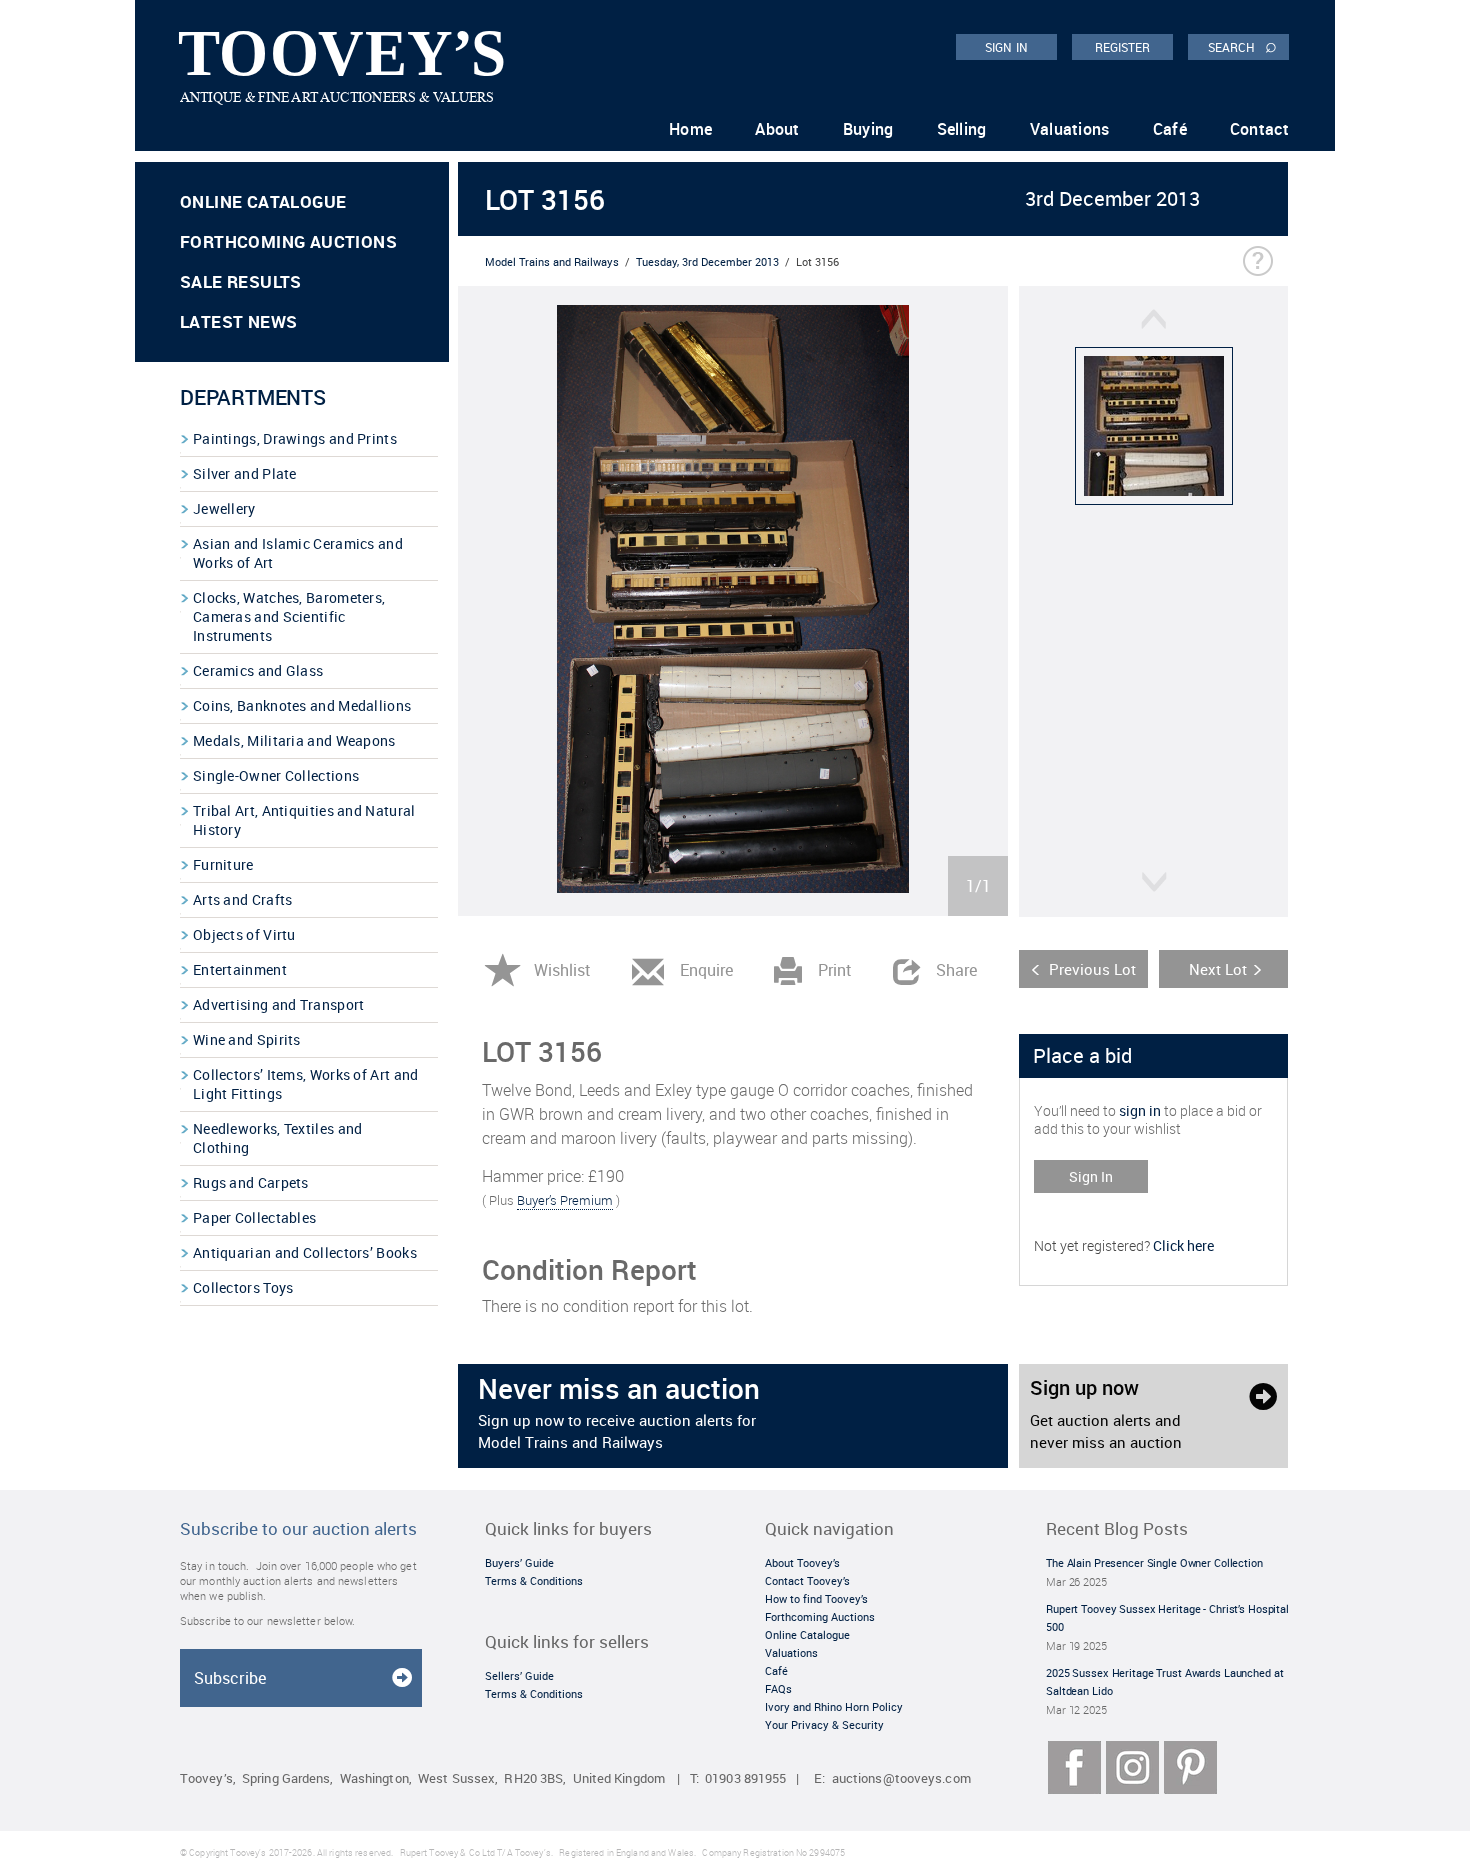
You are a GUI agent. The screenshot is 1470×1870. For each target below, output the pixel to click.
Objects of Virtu (244, 934)
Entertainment (240, 969)
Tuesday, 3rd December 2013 (707, 261)
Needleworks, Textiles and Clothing (278, 1138)
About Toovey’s (802, 1562)
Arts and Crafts (243, 899)
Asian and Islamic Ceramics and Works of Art (298, 553)
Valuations (1070, 129)
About (777, 129)
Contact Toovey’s (807, 1580)
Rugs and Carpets (251, 1182)
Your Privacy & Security (824, 1724)
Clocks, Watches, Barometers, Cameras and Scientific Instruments (289, 616)
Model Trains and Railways (552, 261)
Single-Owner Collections (276, 775)
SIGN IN (1006, 47)
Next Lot (1218, 969)
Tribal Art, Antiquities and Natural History (304, 820)
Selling (962, 129)
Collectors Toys (243, 1287)
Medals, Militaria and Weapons (294, 740)
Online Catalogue (263, 201)
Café (1170, 129)
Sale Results (241, 281)
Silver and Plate (245, 473)
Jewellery (224, 508)
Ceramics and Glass (258, 670)
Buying (868, 129)
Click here (1183, 1245)
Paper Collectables (254, 1217)
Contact (1259, 129)
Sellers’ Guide (519, 1675)
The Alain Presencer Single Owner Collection (1154, 1562)
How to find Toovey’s (816, 1598)
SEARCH (1242, 46)
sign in (1140, 1110)
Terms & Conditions (534, 1580)
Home (690, 129)
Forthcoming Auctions (288, 241)
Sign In (1091, 1176)
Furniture (223, 864)
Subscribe (230, 1678)
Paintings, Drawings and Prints (295, 438)
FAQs (778, 1688)
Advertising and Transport (279, 1004)
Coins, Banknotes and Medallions (302, 705)
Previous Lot (1092, 969)
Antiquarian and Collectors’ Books (305, 1252)
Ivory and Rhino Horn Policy (834, 1706)
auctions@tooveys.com (901, 1778)
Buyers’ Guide (519, 1562)
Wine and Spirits (247, 1039)
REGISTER (1123, 47)
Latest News (238, 321)
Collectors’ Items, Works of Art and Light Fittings (306, 1084)
